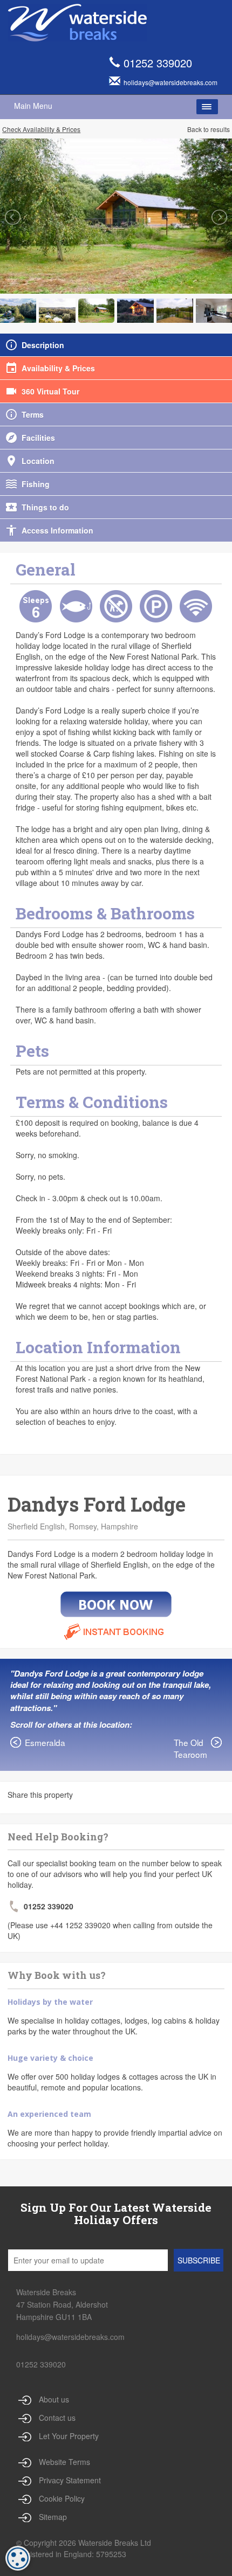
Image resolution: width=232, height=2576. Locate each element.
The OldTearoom (190, 1748)
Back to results (209, 129)
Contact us (57, 2418)
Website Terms (64, 2462)
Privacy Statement (70, 2480)
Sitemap (53, 2517)
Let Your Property (69, 2436)
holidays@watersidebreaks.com (70, 2337)
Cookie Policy (62, 2498)
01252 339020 (158, 63)
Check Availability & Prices (41, 129)
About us (54, 2399)
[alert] (18, 2558)
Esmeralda (45, 1742)
